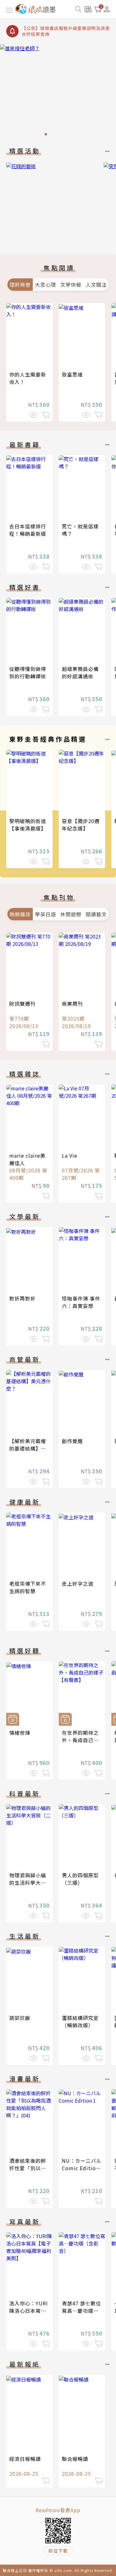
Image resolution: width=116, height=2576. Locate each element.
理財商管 (20, 285)
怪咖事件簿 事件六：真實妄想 (81, 1302)
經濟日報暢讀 (25, 2459)
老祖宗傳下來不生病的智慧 (28, 1587)
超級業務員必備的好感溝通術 (80, 672)
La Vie (70, 1155)
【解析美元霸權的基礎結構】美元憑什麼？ (28, 1448)
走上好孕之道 (78, 1583)
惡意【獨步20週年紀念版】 (81, 825)
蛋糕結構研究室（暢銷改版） (80, 2021)
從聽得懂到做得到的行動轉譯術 (28, 672)
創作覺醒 (72, 1441)
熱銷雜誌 (20, 914)
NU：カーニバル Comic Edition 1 (82, 2168)
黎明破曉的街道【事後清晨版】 (28, 825)
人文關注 (96, 285)
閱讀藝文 (96, 914)
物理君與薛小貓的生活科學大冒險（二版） (28, 1883)
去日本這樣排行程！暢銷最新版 (28, 530)
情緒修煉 (20, 1733)
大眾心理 (45, 285)
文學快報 (71, 285)
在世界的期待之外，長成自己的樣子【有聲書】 (80, 1740)
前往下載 (58, 2551)
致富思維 (72, 374)
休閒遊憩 (71, 914)
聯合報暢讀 (75, 2459)
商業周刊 (72, 1004)
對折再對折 (22, 1298)
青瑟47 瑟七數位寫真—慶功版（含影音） (82, 2311)
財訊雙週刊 (22, 1004)
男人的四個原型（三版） (80, 1879)
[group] (58, 92)
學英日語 (45, 914)
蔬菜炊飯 (20, 2018)
